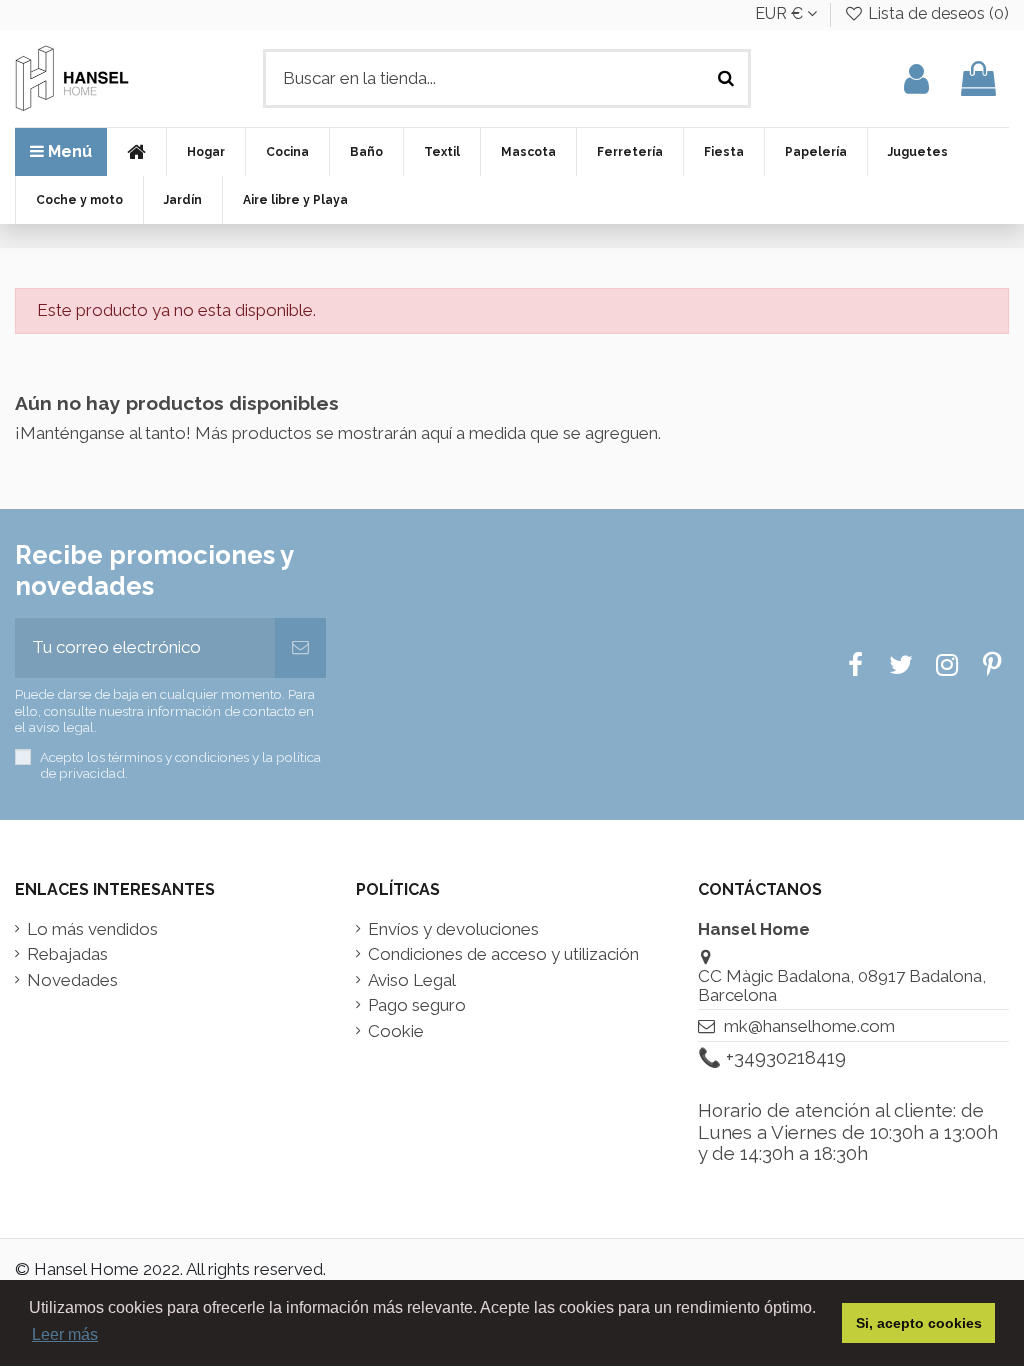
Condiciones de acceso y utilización (503, 954)
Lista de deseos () (936, 13)
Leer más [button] (65, 1334)
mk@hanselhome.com (809, 1026)
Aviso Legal (412, 980)
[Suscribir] (300, 648)
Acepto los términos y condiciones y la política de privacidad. (180, 765)
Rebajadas (67, 954)
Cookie (396, 1031)
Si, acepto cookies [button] (919, 1323)
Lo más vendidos (92, 929)
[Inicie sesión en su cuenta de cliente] (916, 78)
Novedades (72, 980)
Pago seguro (417, 1005)
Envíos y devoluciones (453, 929)
